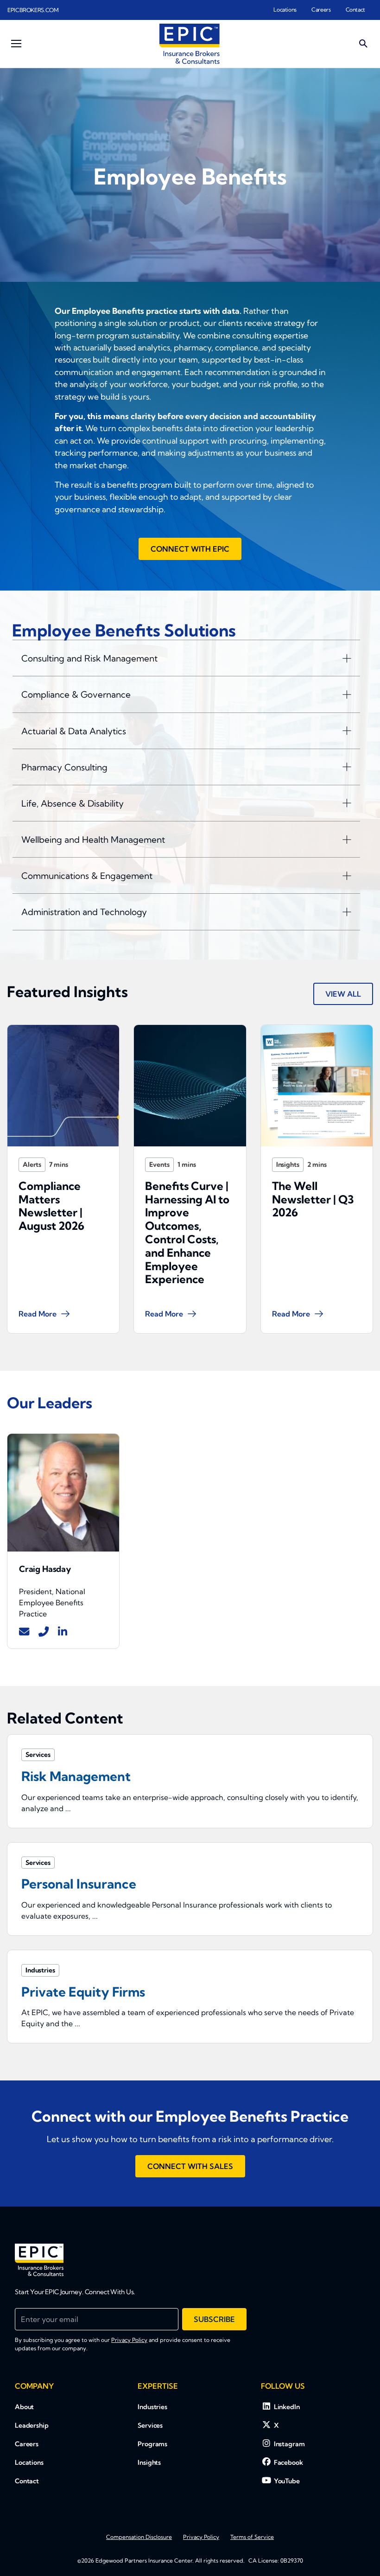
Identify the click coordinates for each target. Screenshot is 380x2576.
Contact (355, 10)
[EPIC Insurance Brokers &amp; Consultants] (39, 2260)
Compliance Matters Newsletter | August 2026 (51, 1206)
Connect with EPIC (190, 549)
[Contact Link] (24, 1632)
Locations (285, 10)
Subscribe (214, 2319)
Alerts (32, 1164)
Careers (321, 10)
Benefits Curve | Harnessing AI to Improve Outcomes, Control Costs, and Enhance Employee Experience (187, 1233)
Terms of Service (252, 2537)
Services (150, 2425)
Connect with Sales (190, 2166)
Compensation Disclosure (139, 2537)
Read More (38, 1314)
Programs (152, 2444)
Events (159, 1164)
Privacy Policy (129, 2340)
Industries (152, 2407)
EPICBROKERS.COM (33, 10)
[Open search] (363, 44)
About (24, 2407)
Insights (288, 1164)
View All (343, 994)
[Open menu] (16, 44)
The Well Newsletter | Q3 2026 (313, 1199)
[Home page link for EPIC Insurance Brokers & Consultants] (190, 44)
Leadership (32, 2425)
